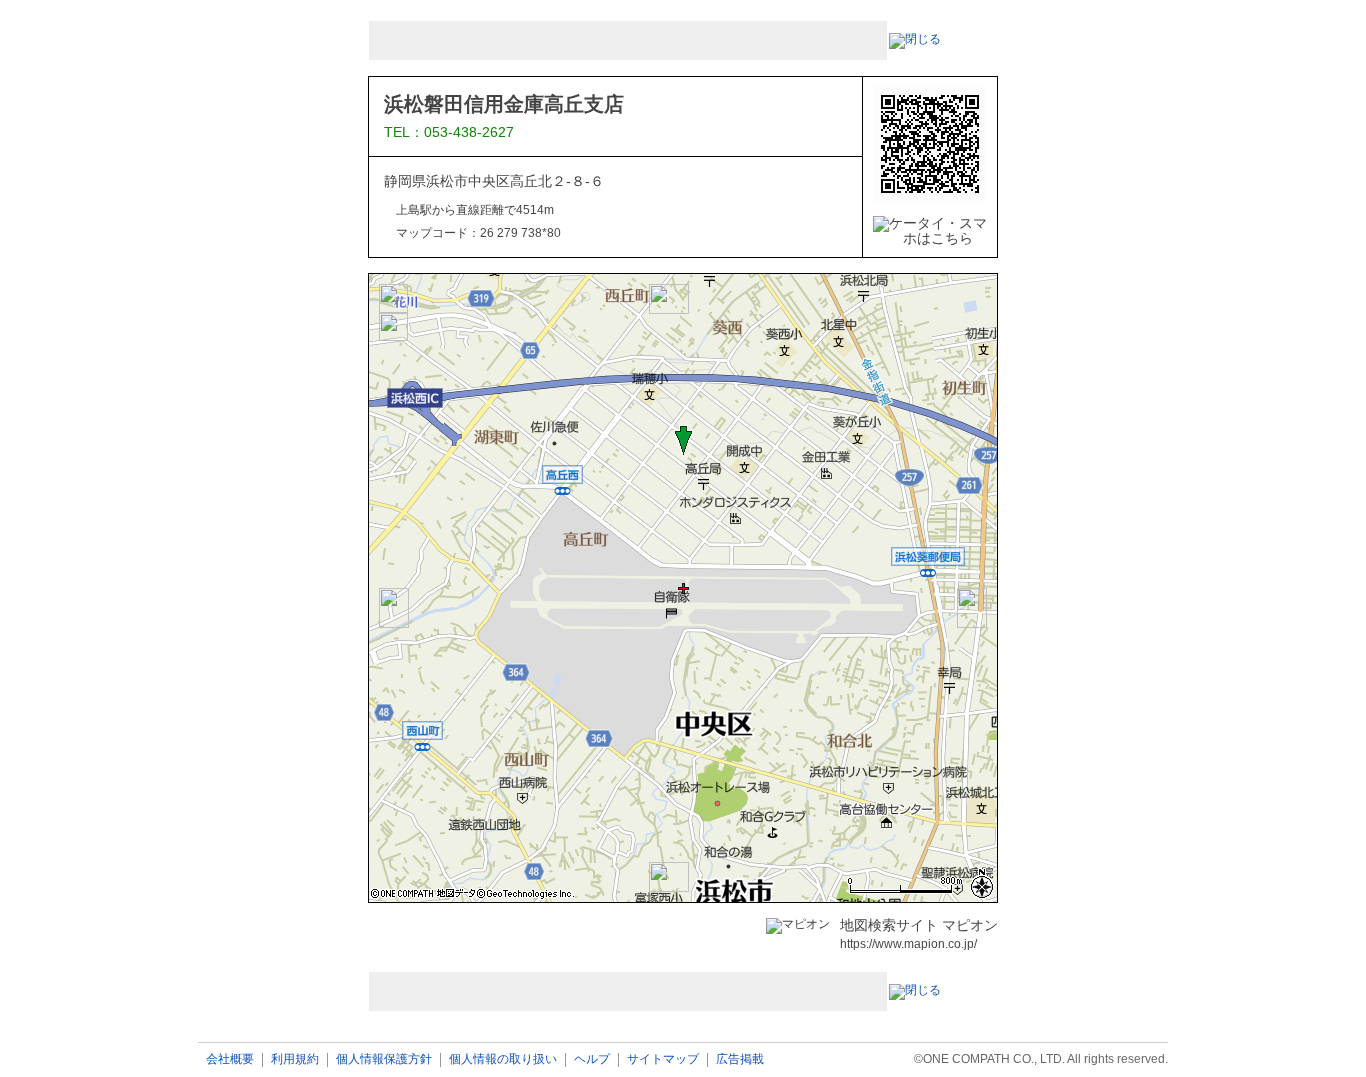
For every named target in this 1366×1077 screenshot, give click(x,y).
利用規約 (295, 1059)
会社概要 (230, 1059)
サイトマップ (663, 1059)
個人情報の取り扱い (503, 1059)
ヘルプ (592, 1059)
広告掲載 (740, 1059)
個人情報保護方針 (384, 1059)
